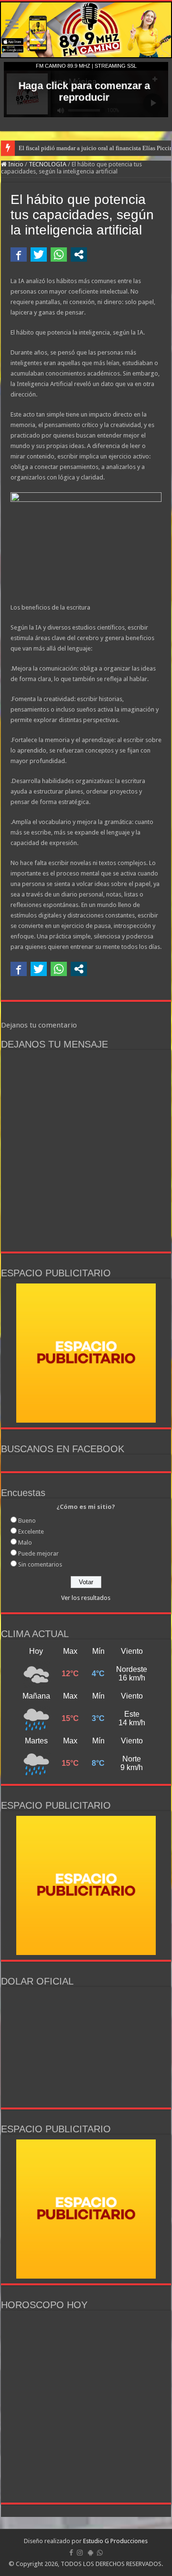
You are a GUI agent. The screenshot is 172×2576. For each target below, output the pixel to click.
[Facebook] (71, 2553)
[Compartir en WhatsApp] (59, 255)
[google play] (91, 2553)
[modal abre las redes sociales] (79, 255)
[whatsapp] (100, 2553)
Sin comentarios (40, 1564)
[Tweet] (39, 255)
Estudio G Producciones (115, 2541)
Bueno (27, 1521)
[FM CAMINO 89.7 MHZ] (86, 30)
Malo (25, 1543)
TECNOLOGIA (48, 164)
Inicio (15, 164)
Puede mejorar (38, 1553)
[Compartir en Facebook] (19, 255)
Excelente (31, 1532)
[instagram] (80, 2553)
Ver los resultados (86, 1598)
